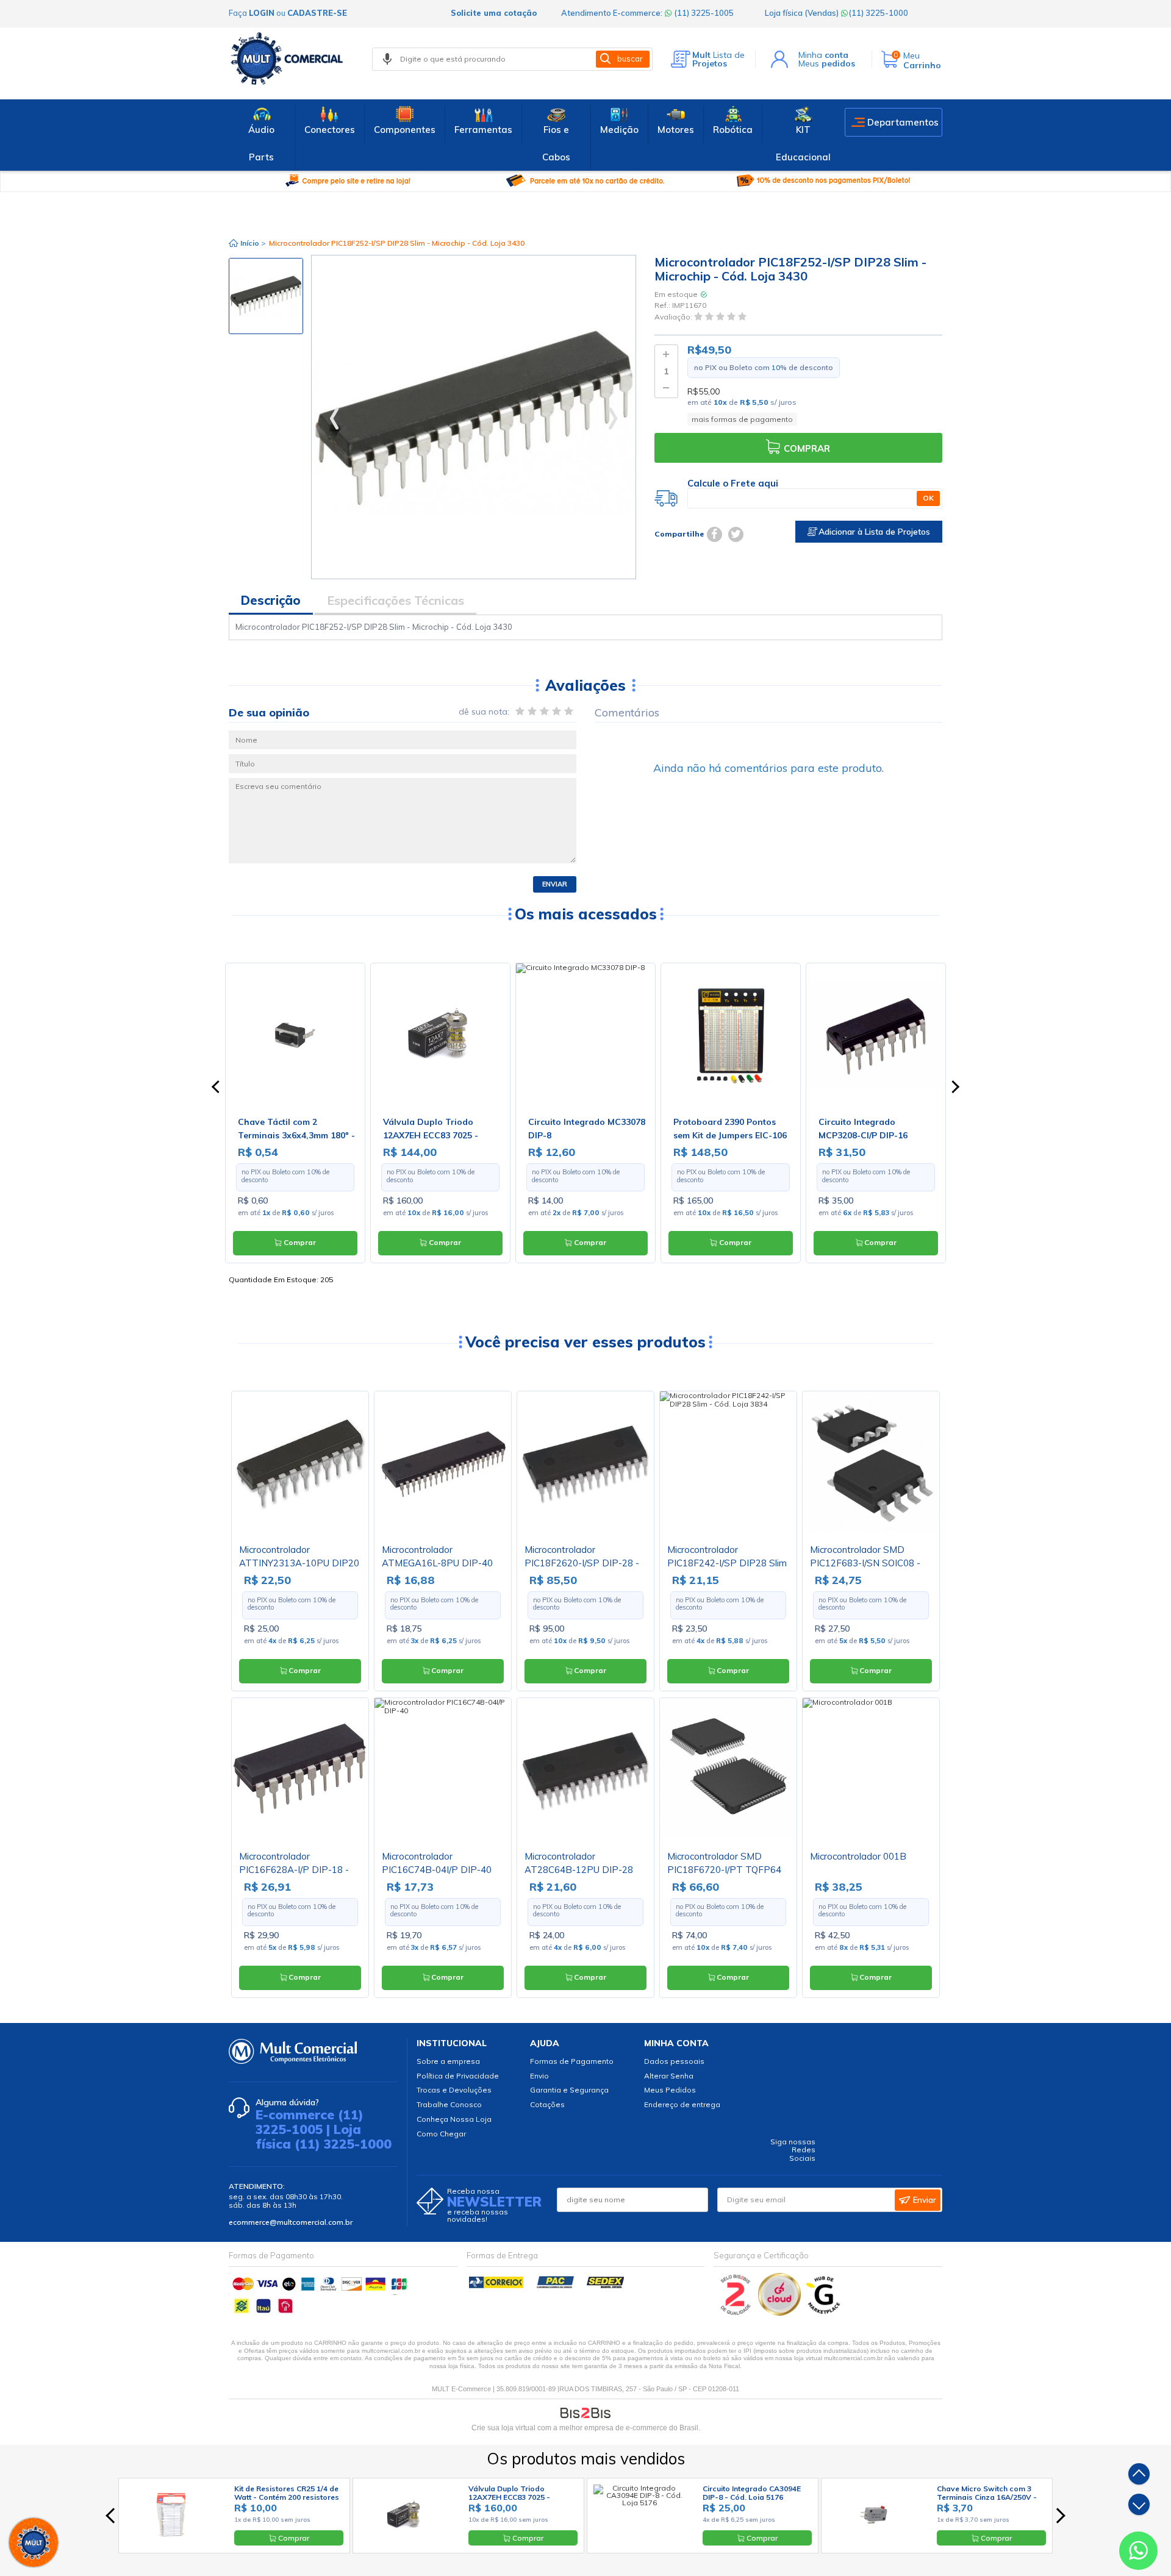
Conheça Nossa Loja (454, 2119)
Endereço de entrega (682, 2104)
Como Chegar (441, 2134)
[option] (266, 296)
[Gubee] (824, 2313)
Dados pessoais (674, 2061)
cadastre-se (317, 13)
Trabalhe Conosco (449, 2104)
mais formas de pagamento (742, 419)
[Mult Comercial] (290, 59)
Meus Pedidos (670, 2090)
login (262, 13)
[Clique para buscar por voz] (387, 59)
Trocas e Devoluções (454, 2090)
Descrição (271, 600)
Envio (539, 2076)
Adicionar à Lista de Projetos (873, 532)
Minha (823, 55)
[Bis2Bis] (736, 2313)
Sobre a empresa (448, 2061)
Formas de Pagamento (572, 2061)
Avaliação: (674, 317)
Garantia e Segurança (569, 2090)
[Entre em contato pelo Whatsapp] (1138, 2553)
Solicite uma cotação (494, 13)
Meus (827, 63)
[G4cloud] (780, 2313)
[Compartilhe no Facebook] (714, 534)
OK (928, 498)
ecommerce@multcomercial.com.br (291, 2222)
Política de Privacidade (458, 2076)
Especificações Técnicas (396, 600)
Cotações (547, 2104)
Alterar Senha (669, 2076)
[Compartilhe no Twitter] (736, 534)
